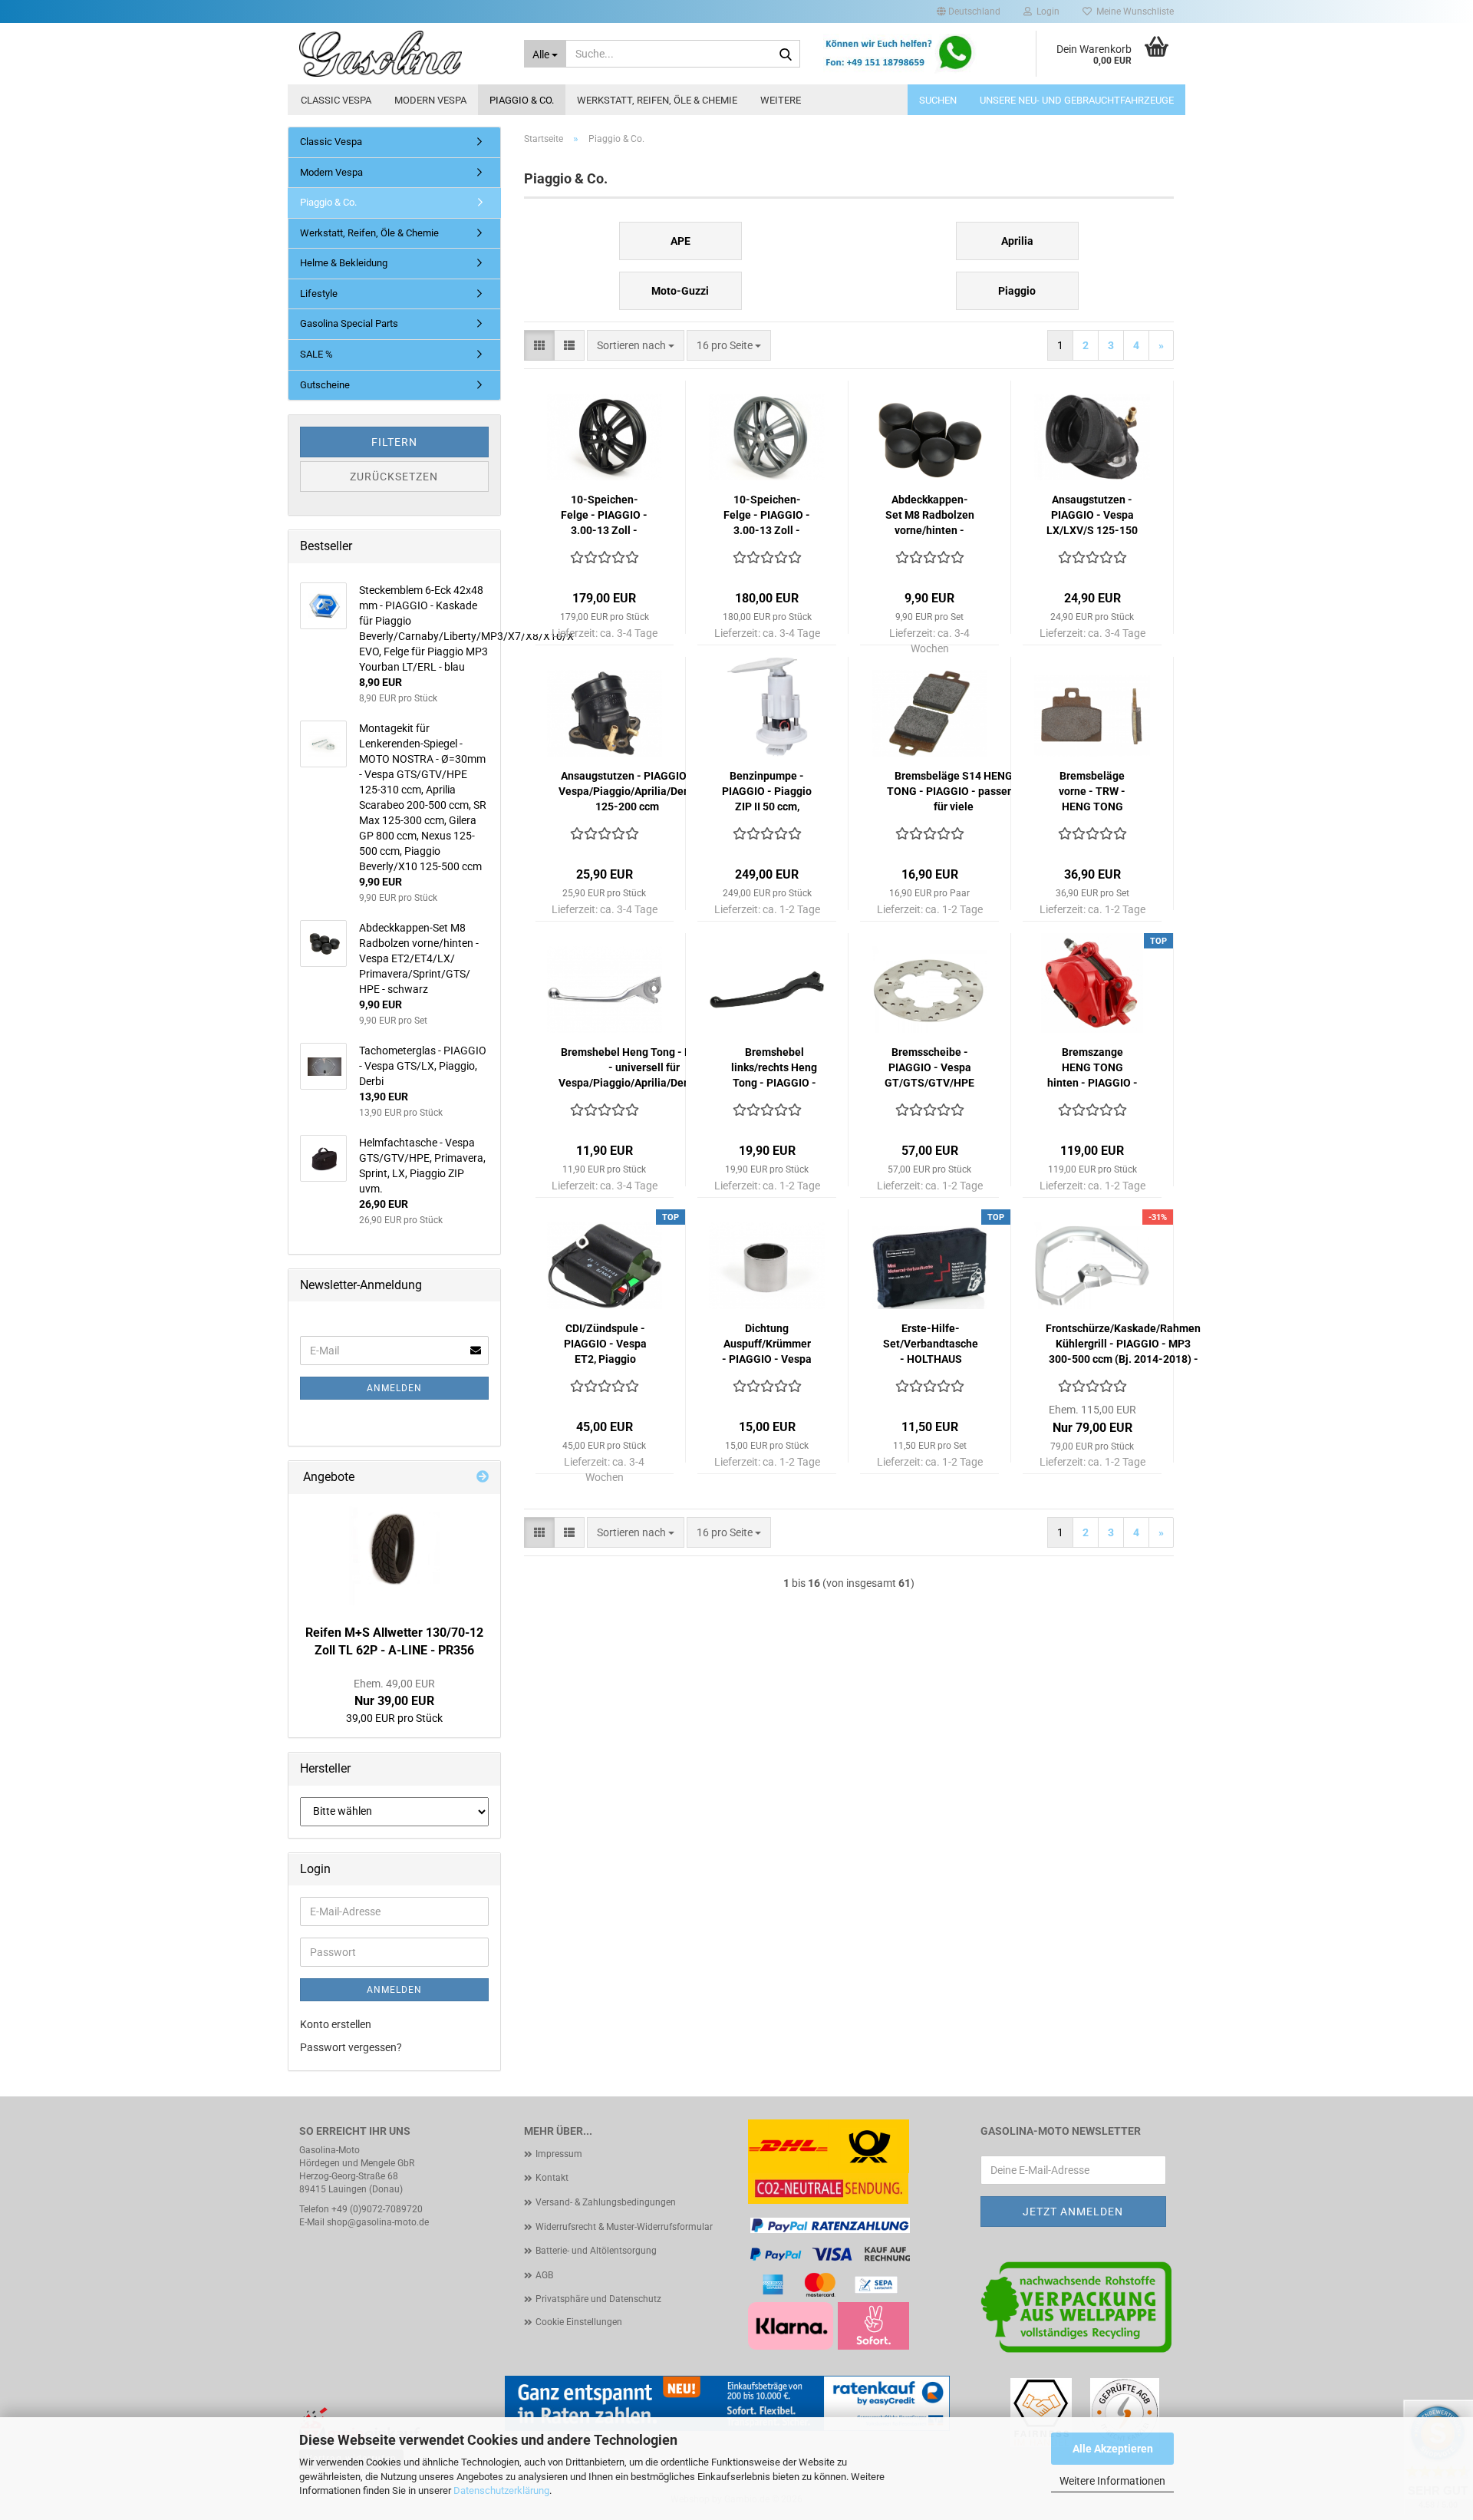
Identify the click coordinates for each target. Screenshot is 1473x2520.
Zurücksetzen (394, 477)
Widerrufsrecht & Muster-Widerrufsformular (624, 2227)
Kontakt (552, 2178)
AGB (544, 2275)
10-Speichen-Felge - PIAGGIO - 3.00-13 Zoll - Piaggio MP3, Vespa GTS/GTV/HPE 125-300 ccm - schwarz (604, 516)
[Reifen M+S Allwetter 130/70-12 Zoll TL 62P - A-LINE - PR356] (394, 1555)
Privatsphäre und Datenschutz (598, 2299)
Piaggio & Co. (522, 100)
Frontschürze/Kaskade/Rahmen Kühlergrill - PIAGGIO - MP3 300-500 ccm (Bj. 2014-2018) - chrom (1123, 1344)
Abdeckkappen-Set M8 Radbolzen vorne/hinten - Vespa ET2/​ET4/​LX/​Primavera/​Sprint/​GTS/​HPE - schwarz (930, 516)
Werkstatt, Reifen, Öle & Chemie (657, 100)
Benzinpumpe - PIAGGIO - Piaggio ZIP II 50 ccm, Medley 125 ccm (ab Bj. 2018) (767, 792)
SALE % (316, 354)
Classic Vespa (336, 100)
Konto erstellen (336, 2024)
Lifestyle (319, 294)
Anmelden (394, 1388)
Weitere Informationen (1112, 2481)
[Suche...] (786, 54)
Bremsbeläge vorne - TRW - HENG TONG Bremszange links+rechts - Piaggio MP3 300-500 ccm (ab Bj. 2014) (1092, 792)
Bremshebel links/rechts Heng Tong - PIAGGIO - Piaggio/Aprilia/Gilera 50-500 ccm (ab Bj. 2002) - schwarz (774, 1068)
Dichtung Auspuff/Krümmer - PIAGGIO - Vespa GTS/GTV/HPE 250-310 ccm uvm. (767, 1344)
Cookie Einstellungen (579, 2322)
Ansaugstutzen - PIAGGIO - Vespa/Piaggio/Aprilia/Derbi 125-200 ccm (628, 791)
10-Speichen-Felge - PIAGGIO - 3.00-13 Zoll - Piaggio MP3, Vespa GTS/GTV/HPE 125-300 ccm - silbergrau (767, 516)
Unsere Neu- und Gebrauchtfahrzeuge (1077, 100)
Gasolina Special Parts (349, 323)
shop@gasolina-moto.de (378, 2222)
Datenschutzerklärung (501, 2490)
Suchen (938, 100)
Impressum (559, 2154)
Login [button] (1046, 12)
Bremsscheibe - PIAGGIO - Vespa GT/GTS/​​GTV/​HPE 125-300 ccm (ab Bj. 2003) (929, 1068)
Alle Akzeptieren (1113, 2449)
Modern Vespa (430, 100)
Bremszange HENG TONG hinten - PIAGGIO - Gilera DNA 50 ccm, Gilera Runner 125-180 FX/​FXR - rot (1092, 1068)
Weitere (781, 100)
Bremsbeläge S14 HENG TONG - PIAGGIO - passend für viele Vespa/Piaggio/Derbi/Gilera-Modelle (953, 792)
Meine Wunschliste (1133, 12)
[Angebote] (483, 1478)
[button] (969, 12)
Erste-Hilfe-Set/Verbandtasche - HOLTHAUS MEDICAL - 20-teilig (931, 1344)
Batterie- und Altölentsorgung (596, 2251)
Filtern (394, 442)
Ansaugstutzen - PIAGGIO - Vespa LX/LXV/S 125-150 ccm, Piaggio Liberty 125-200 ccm (1092, 516)
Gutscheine (325, 385)
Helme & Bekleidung (344, 263)
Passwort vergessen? (351, 2047)
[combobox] (636, 345)
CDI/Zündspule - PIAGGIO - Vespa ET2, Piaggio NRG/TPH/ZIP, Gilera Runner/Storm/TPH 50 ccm (606, 1344)
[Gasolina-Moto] (400, 54)
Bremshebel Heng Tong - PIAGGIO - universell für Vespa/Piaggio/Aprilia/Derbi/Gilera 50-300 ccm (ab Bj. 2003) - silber (644, 1068)
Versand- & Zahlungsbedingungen (606, 2202)
